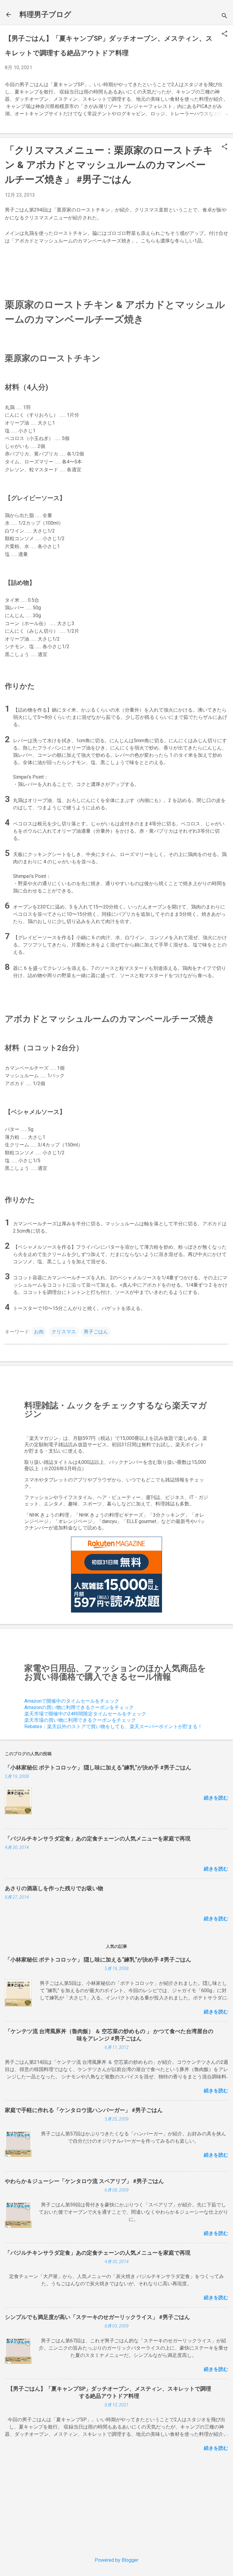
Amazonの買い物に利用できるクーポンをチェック (79, 1707)
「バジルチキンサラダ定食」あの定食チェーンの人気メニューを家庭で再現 (98, 1838)
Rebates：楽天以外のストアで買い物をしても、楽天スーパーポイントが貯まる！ (113, 1726)
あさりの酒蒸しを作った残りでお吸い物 (54, 1888)
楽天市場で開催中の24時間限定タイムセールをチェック (85, 1714)
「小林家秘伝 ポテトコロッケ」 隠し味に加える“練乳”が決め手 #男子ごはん (98, 1767)
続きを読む (216, 1798)
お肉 (39, 1332)
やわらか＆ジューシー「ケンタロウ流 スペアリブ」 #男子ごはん (84, 2181)
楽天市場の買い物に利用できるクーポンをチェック (80, 1720)
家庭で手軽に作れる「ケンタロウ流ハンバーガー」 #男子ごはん (84, 2110)
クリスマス (64, 1332)
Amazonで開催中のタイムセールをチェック (72, 1701)
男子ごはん (96, 1332)
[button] (225, 34)
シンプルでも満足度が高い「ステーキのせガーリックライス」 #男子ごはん (97, 2317)
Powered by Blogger (116, 2560)
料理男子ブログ (45, 15)
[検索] (225, 17)
